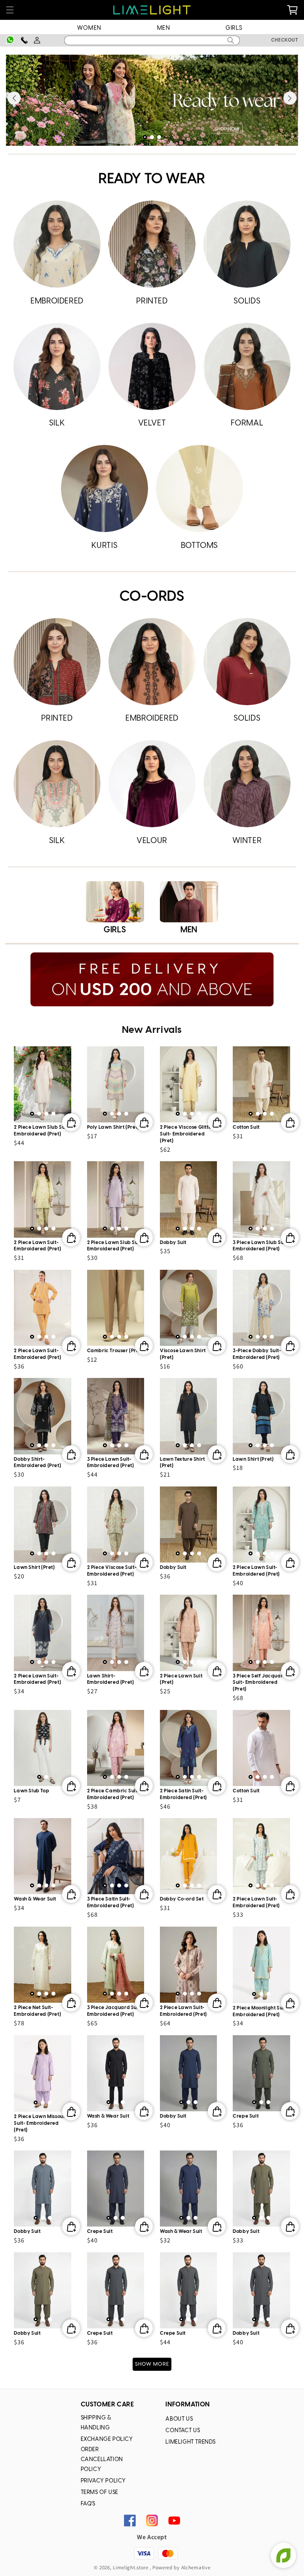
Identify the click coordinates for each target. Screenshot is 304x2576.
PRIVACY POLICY (103, 2481)
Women (89, 28)
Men (164, 28)
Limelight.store (131, 2567)
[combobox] (152, 40)
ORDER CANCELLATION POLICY (102, 2460)
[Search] (231, 40)
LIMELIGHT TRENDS (191, 2442)
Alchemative (196, 2567)
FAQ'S (88, 2504)
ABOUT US (179, 2419)
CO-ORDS (152, 597)
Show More (152, 2364)
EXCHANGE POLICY (107, 2440)
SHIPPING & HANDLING (96, 2423)
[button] (10, 10)
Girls (234, 28)
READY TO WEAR (152, 179)
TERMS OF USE (100, 2493)
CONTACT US (183, 2431)
